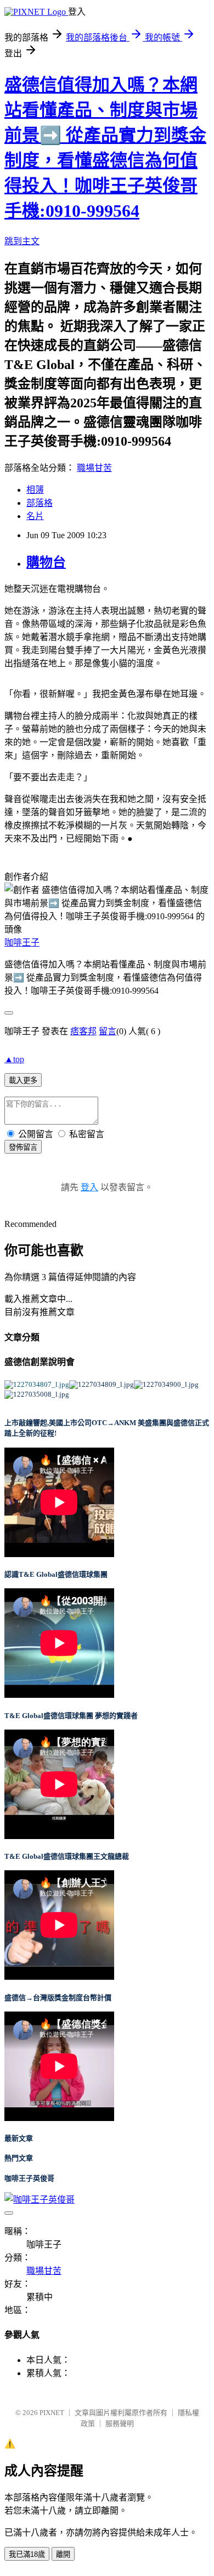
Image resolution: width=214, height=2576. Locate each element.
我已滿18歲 (27, 2554)
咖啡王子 (22, 943)
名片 (35, 516)
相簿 (35, 490)
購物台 (46, 562)
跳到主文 (22, 241)
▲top (14, 1059)
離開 (63, 2554)
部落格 (40, 503)
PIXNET (52, 2413)
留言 (108, 1031)
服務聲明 (120, 2424)
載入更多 (23, 1080)
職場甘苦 (94, 468)
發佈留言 (23, 1147)
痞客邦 (83, 1031)
